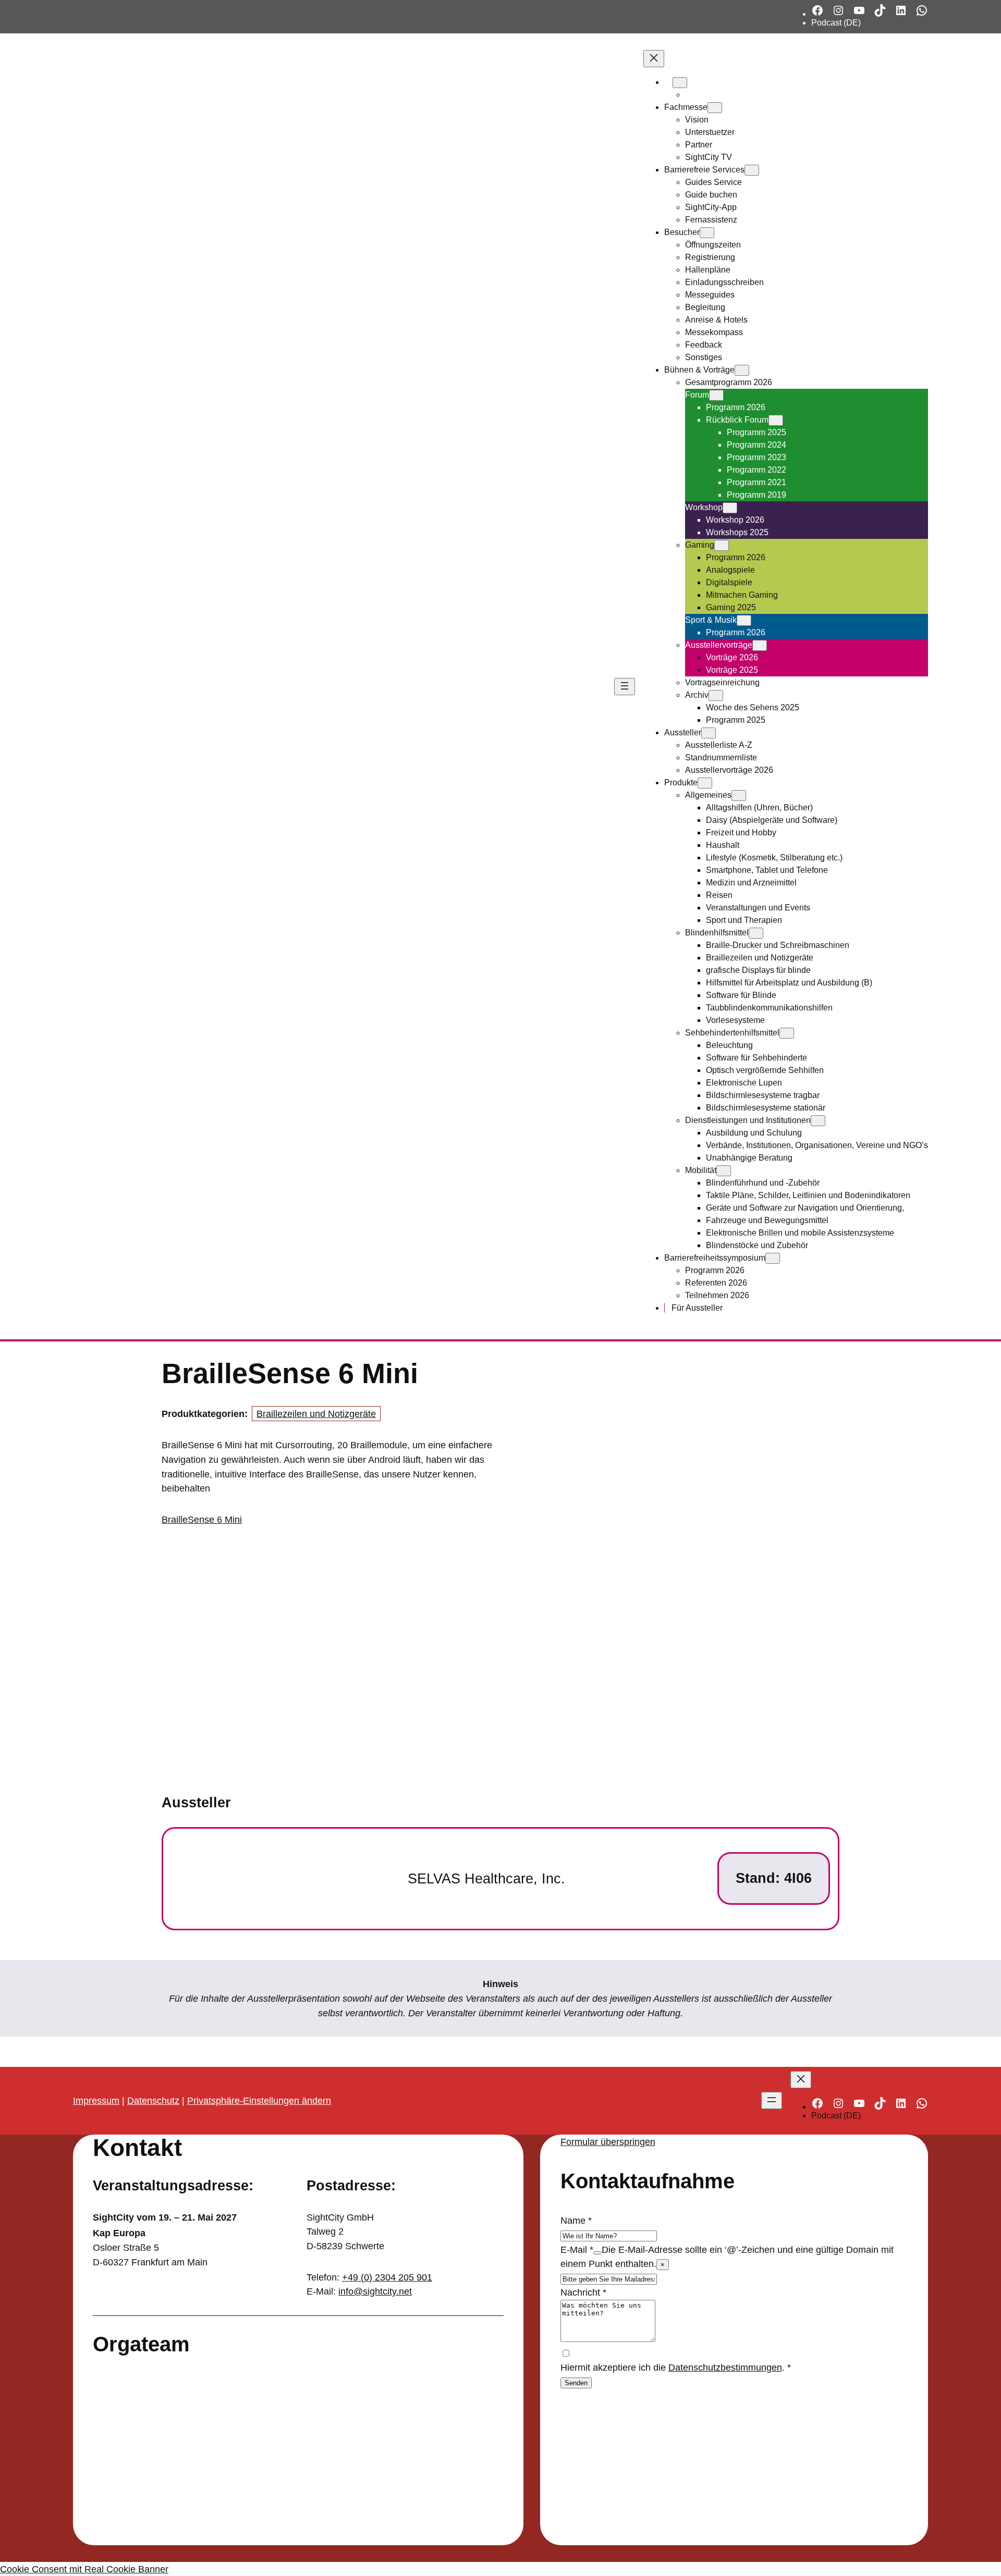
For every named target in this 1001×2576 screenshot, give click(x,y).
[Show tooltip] (597, 2253)
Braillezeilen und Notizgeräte (316, 1414)
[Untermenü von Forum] (716, 395)
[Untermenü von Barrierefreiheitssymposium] (773, 1258)
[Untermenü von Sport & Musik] (744, 620)
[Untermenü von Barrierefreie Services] (752, 170)
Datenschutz (153, 2100)
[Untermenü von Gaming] (722, 545)
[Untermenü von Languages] (680, 83)
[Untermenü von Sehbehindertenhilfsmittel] (787, 1033)
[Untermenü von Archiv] (716, 695)
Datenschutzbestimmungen (725, 2367)
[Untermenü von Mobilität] (724, 1171)
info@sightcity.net (375, 2291)
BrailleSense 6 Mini (202, 1519)
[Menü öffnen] (625, 687)
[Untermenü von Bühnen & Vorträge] (742, 370)
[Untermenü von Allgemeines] (739, 796)
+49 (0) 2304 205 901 (387, 2277)
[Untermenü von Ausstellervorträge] (760, 645)
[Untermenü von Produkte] (705, 783)
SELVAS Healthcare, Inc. (486, 1879)
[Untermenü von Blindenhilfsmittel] (756, 933)
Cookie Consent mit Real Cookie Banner (84, 2569)
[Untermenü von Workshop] (730, 508)
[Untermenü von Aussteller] (709, 733)
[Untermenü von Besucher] (707, 233)
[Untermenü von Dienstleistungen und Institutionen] (818, 1121)
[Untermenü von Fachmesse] (715, 108)
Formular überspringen (608, 2142)
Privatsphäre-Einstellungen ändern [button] (259, 2100)
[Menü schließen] (654, 59)
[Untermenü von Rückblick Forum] (776, 420)
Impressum (96, 2100)
